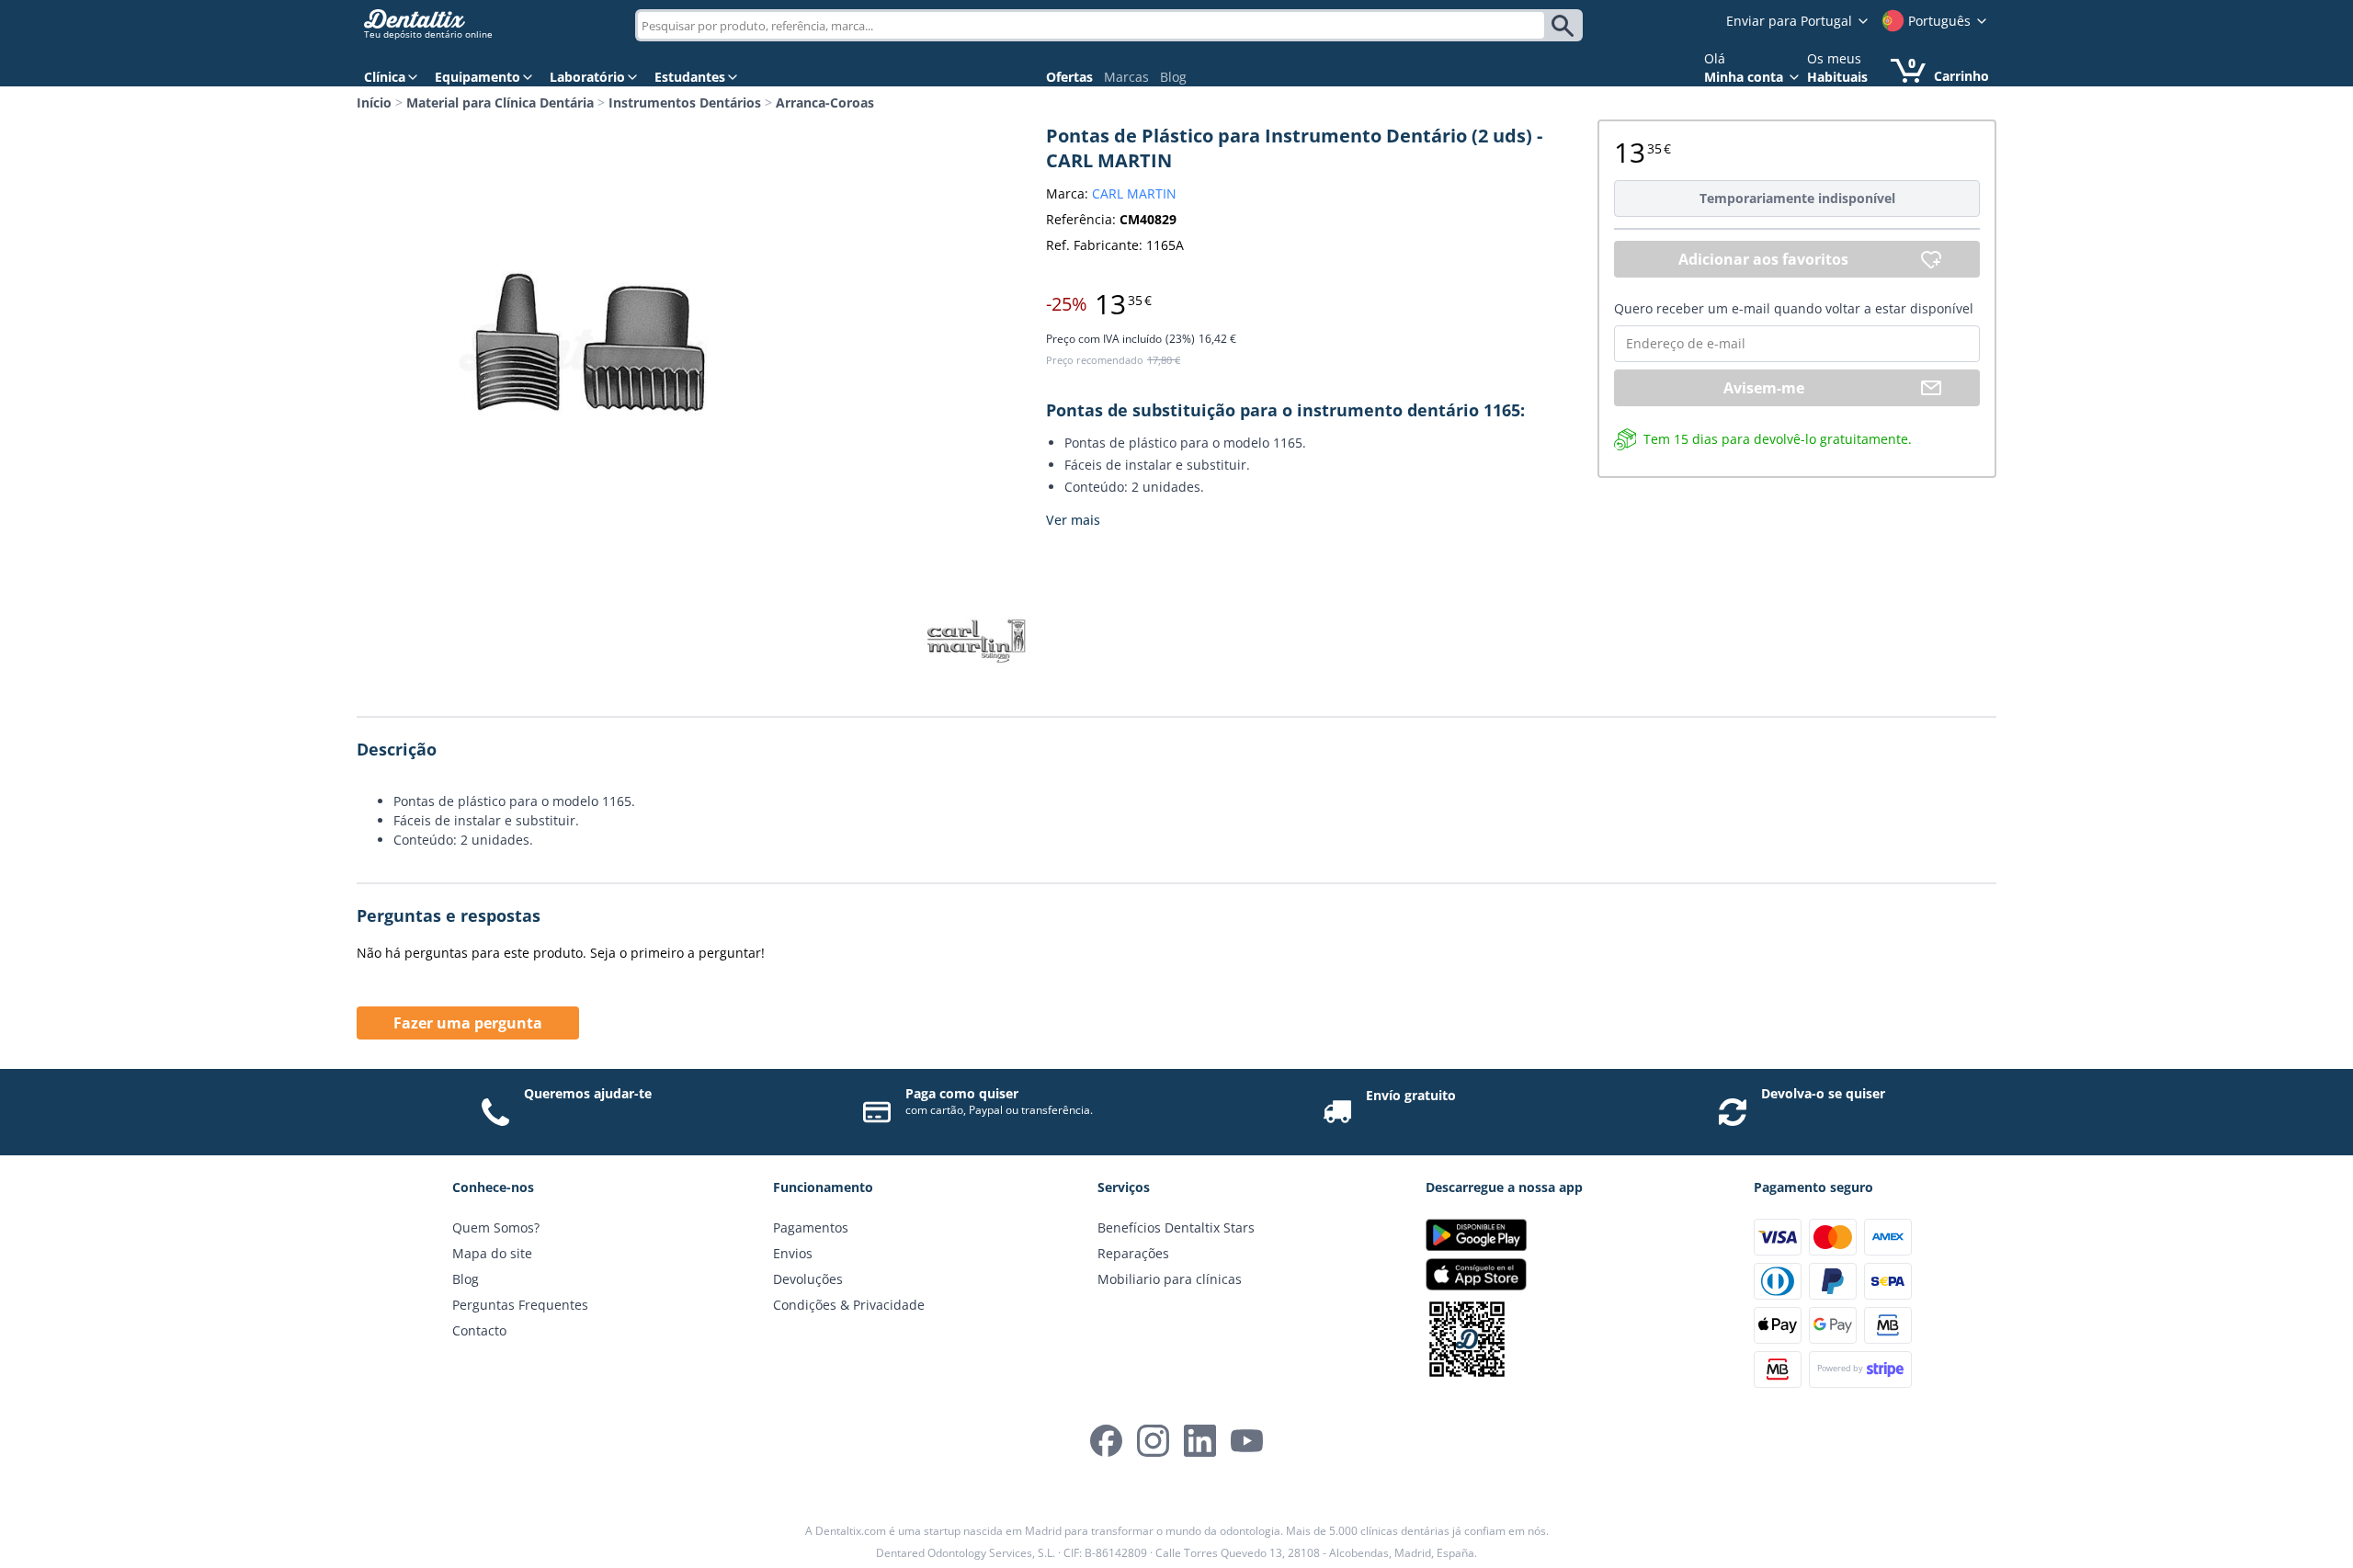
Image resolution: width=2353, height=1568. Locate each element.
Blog (1173, 77)
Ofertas (1069, 77)
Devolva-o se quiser (1823, 1093)
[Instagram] (1153, 1441)
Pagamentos (811, 1227)
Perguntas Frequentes (520, 1305)
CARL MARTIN (1134, 193)
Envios (793, 1253)
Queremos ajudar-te (588, 1093)
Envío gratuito (1411, 1095)
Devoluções (808, 1279)
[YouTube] (1247, 1441)
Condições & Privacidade (849, 1305)
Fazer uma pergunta (468, 1023)
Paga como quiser (962, 1093)
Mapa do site (492, 1253)
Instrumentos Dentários (685, 102)
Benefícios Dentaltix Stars (1176, 1227)
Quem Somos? (496, 1227)
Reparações (1133, 1253)
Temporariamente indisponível (1797, 198)
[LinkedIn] (1200, 1441)
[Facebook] (1106, 1441)
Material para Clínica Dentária (500, 102)
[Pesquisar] (1566, 26)
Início (374, 102)
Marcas (1126, 77)
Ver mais (1073, 520)
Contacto (479, 1330)
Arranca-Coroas (825, 102)
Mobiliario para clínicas (1170, 1279)
